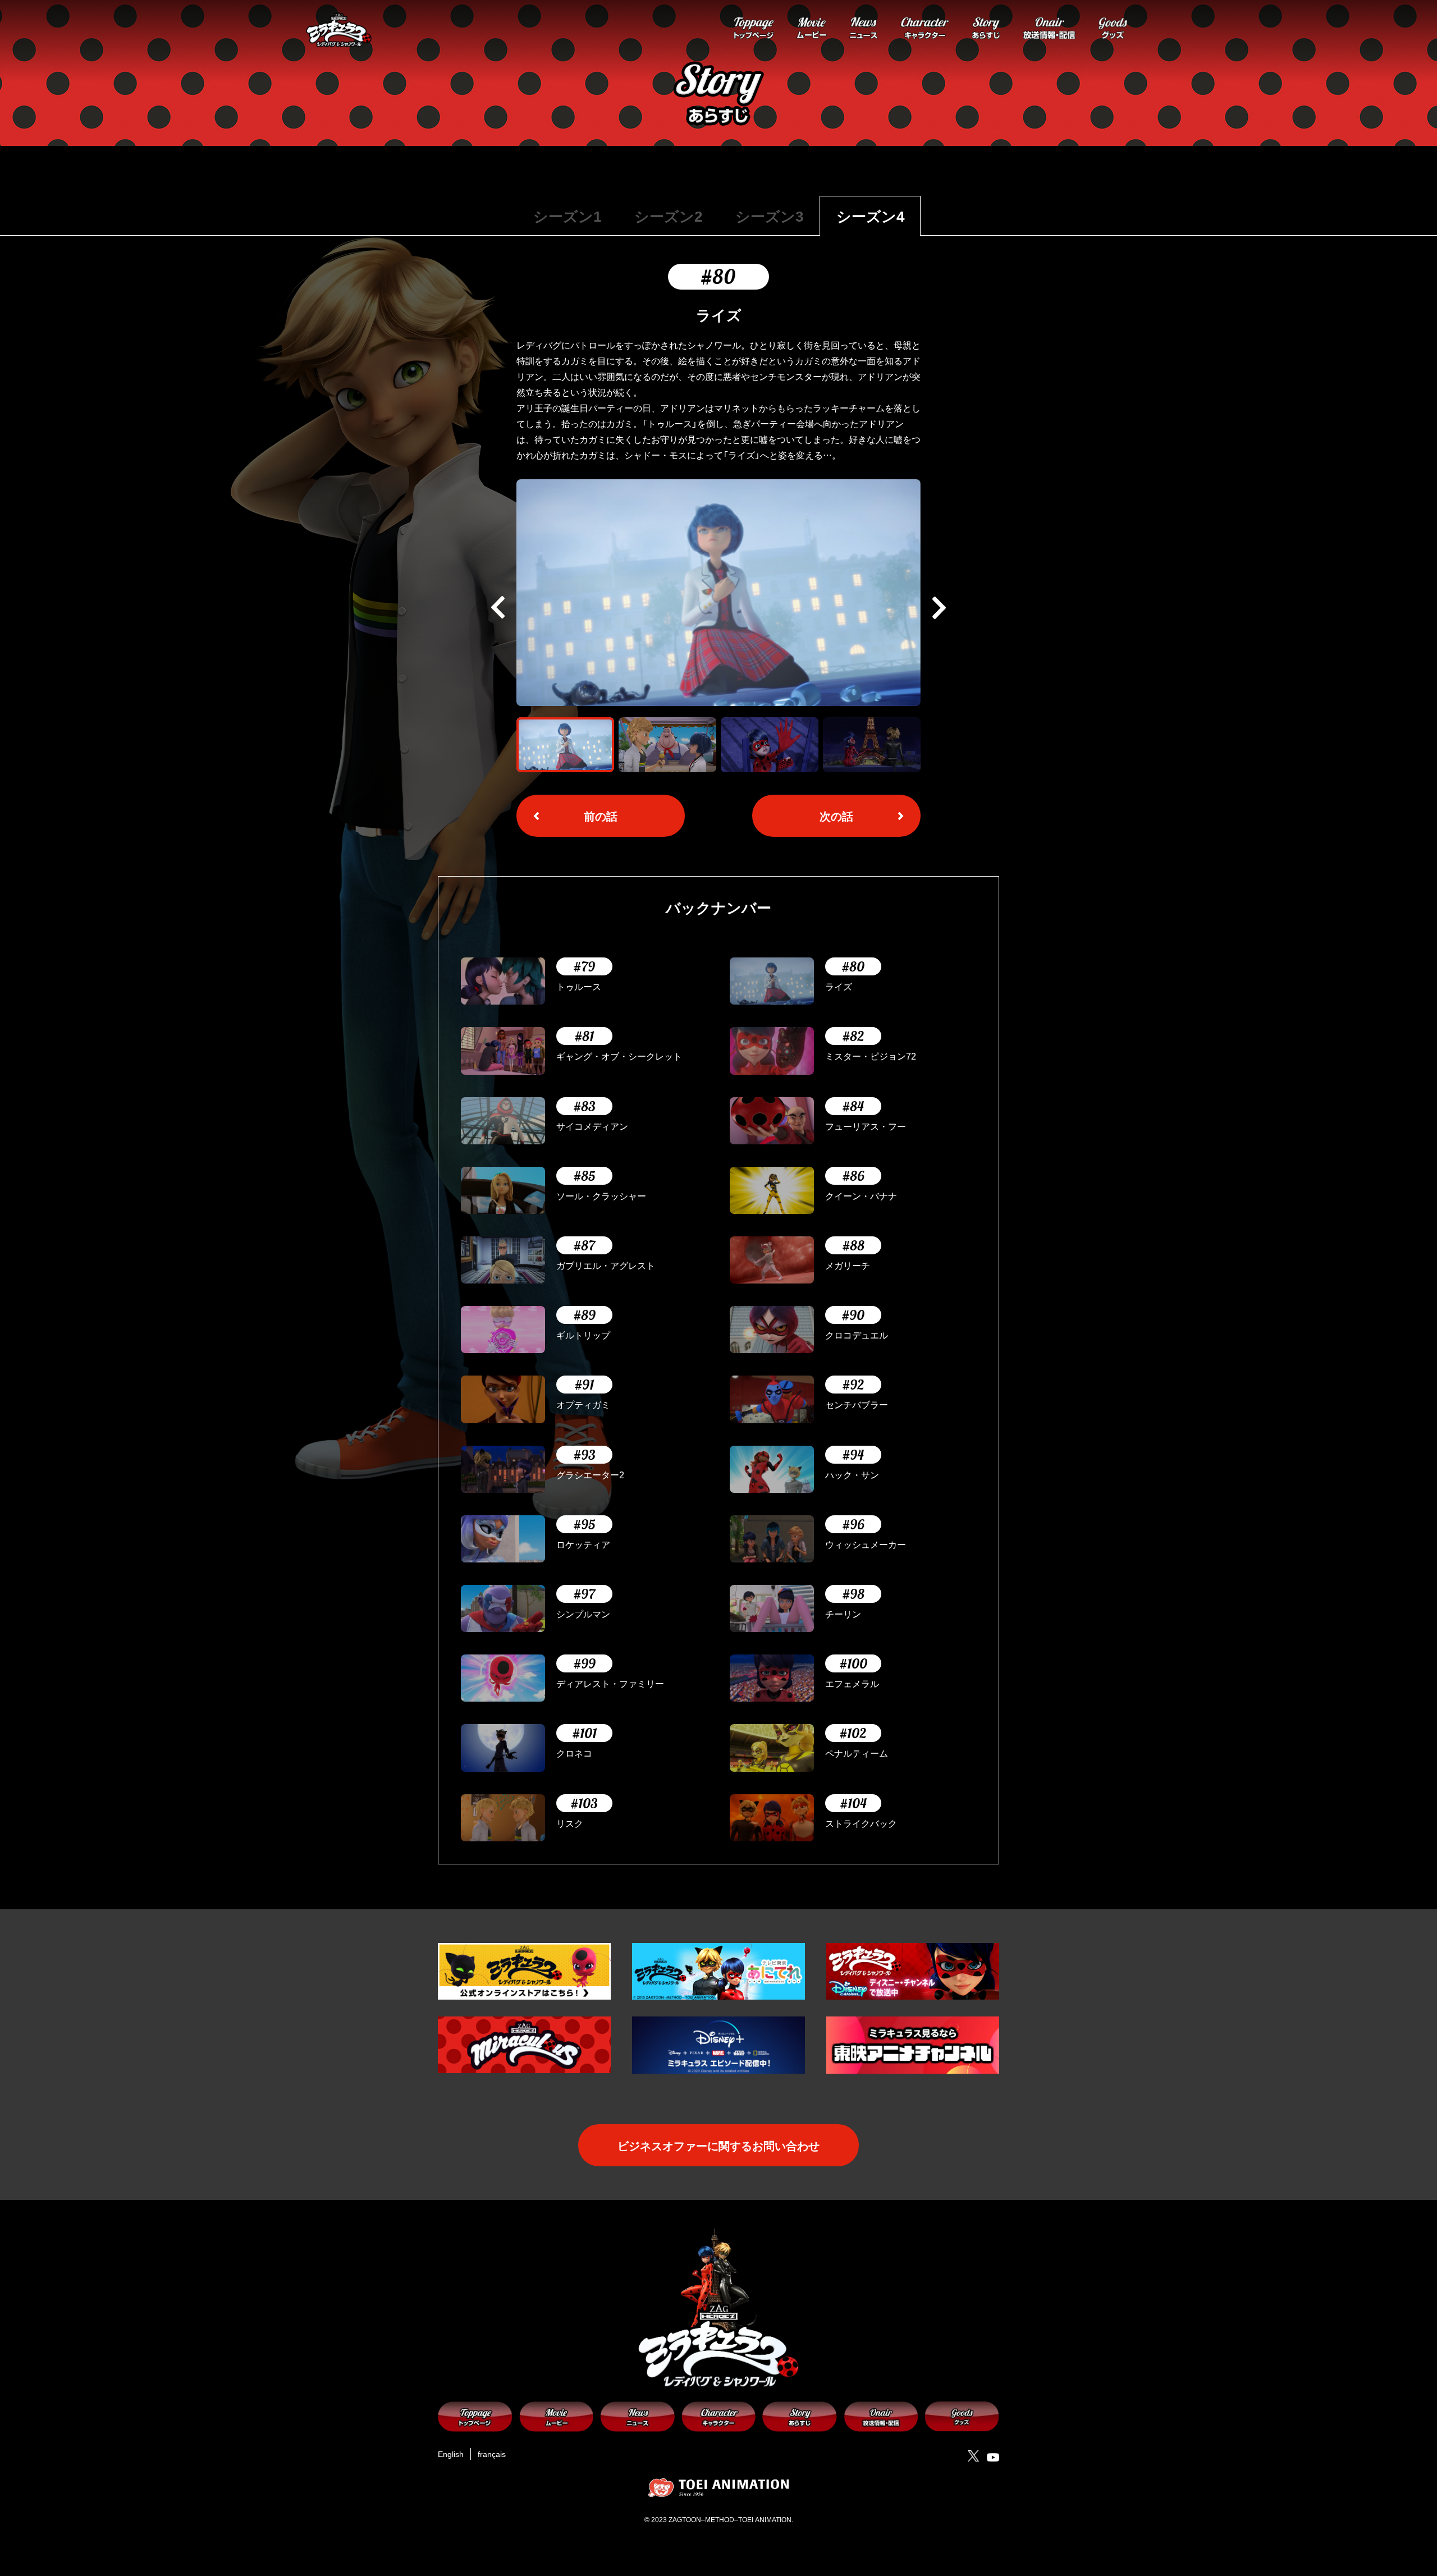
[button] (939, 608)
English (451, 2454)
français (492, 2454)
